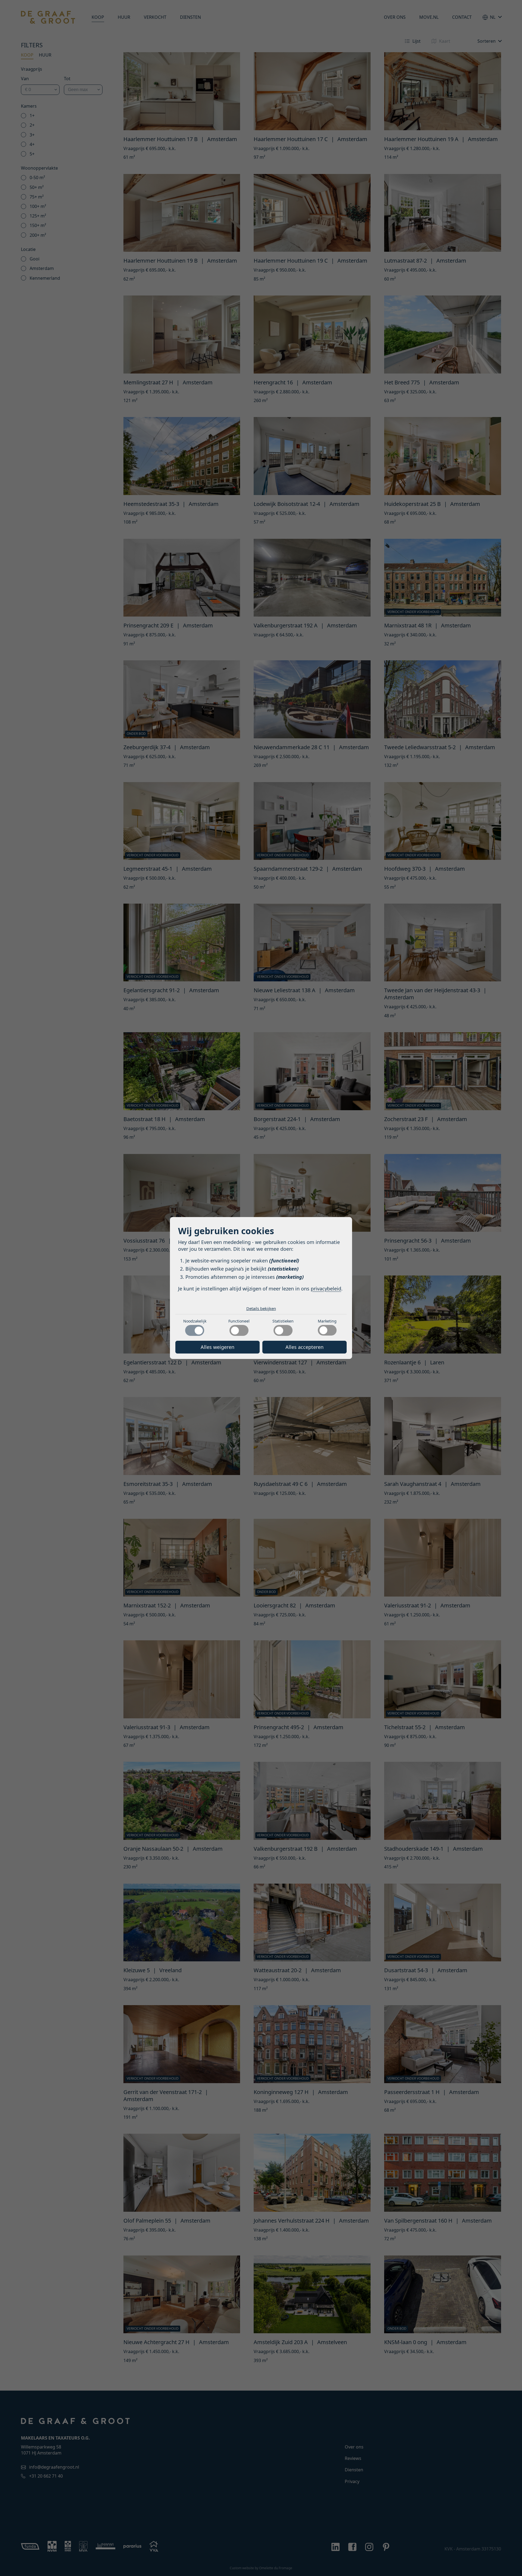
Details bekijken (261, 1308)
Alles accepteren (304, 1347)
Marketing (327, 1321)
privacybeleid (326, 1289)
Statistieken (283, 1321)
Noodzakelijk (195, 1321)
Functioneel (239, 1321)
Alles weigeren (217, 1347)
